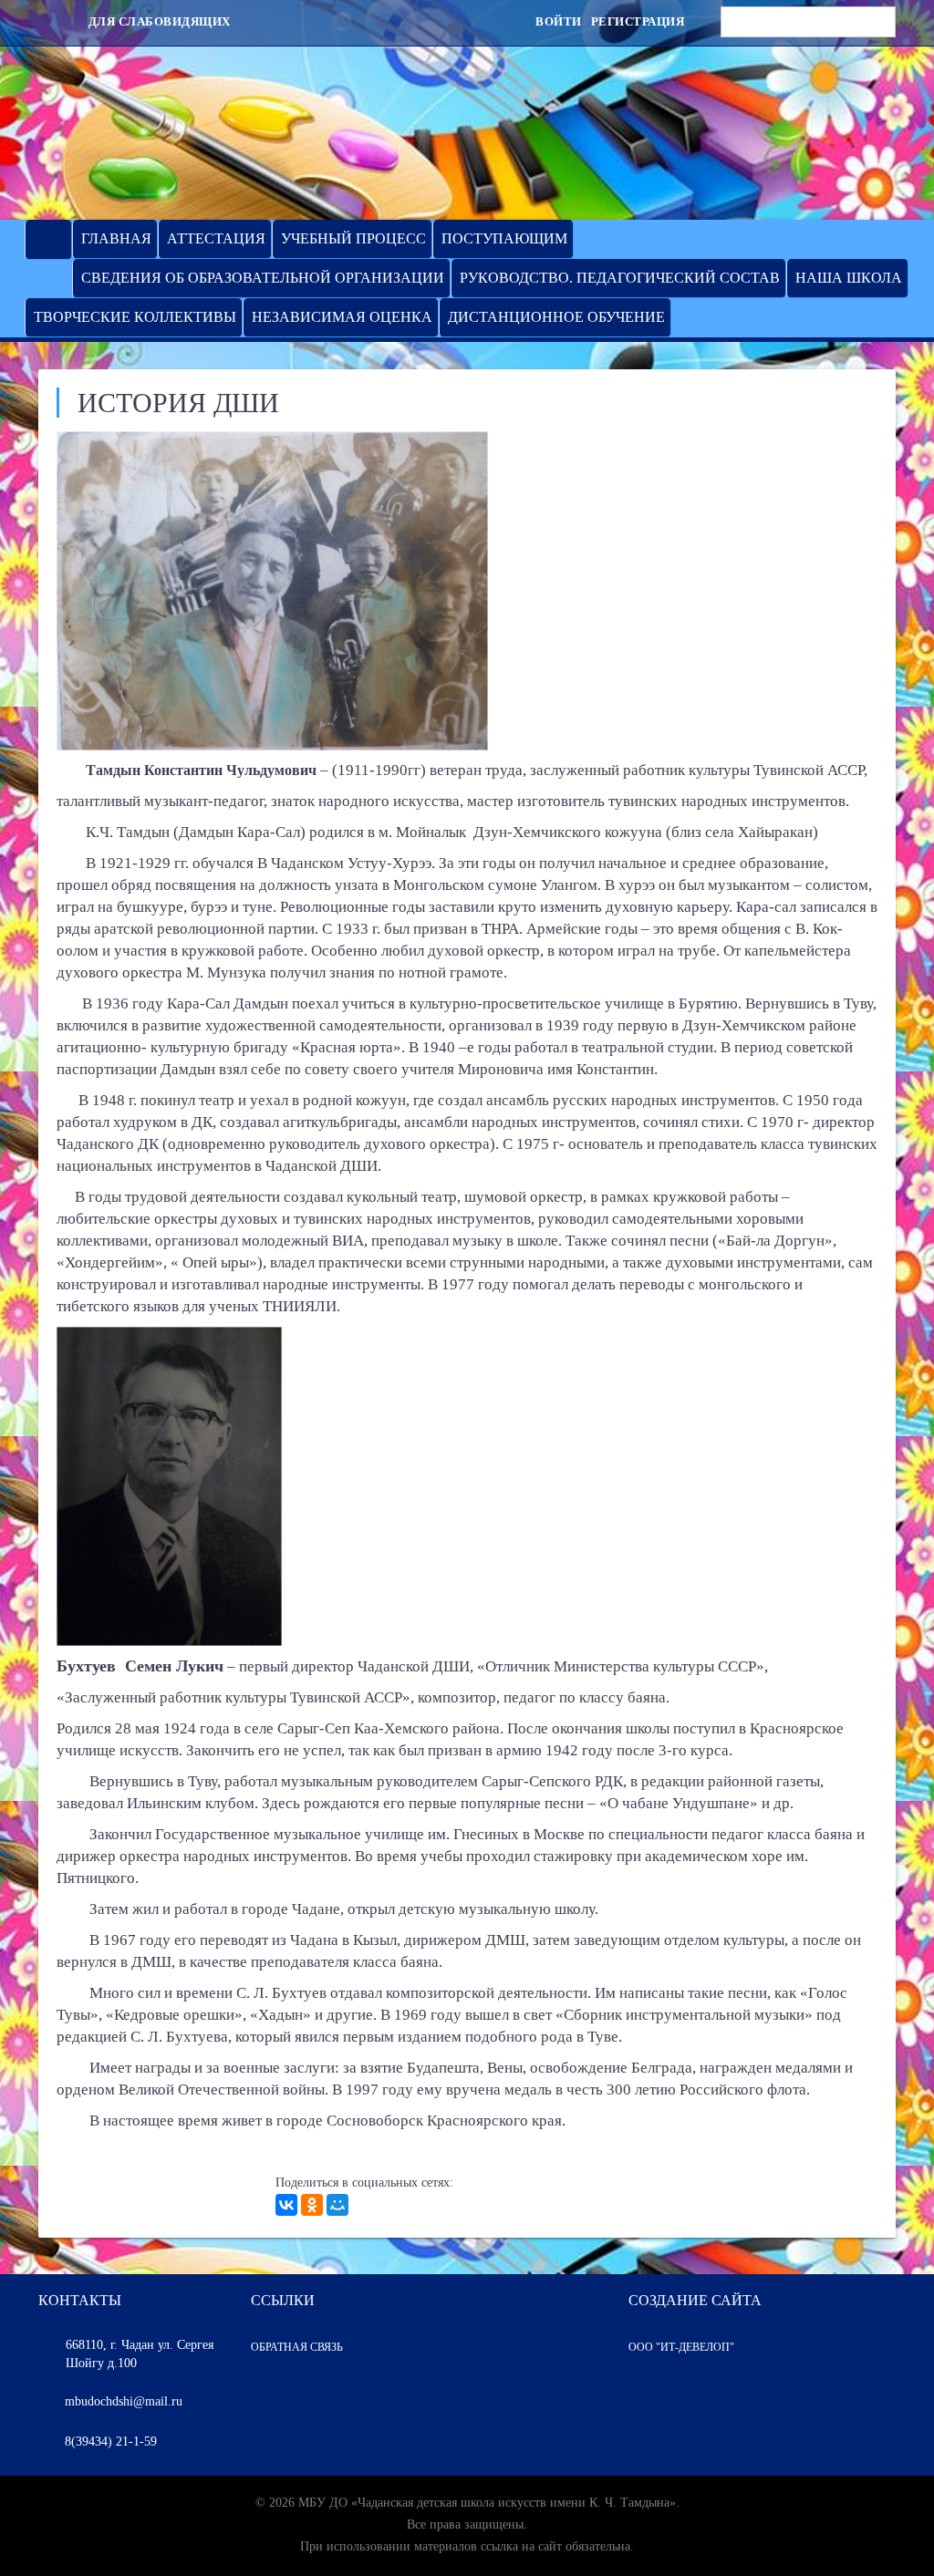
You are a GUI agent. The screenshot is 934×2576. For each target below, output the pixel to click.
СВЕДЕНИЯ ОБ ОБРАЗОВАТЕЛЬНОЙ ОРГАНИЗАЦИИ (263, 278)
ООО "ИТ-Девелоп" (681, 2347)
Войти (559, 21)
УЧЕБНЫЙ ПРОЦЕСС (353, 238)
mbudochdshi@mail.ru (124, 2401)
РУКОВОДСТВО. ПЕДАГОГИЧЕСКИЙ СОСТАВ (620, 278)
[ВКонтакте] (286, 2205)
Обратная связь (297, 2347)
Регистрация (638, 21)
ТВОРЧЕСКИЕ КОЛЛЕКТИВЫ (135, 317)
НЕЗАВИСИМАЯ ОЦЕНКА (342, 317)
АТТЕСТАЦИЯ (216, 238)
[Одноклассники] (312, 2205)
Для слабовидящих (158, 21)
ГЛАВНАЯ (116, 238)
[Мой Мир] (337, 2205)
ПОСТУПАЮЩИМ (504, 238)
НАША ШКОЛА (849, 278)
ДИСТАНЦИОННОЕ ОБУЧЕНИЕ (556, 317)
